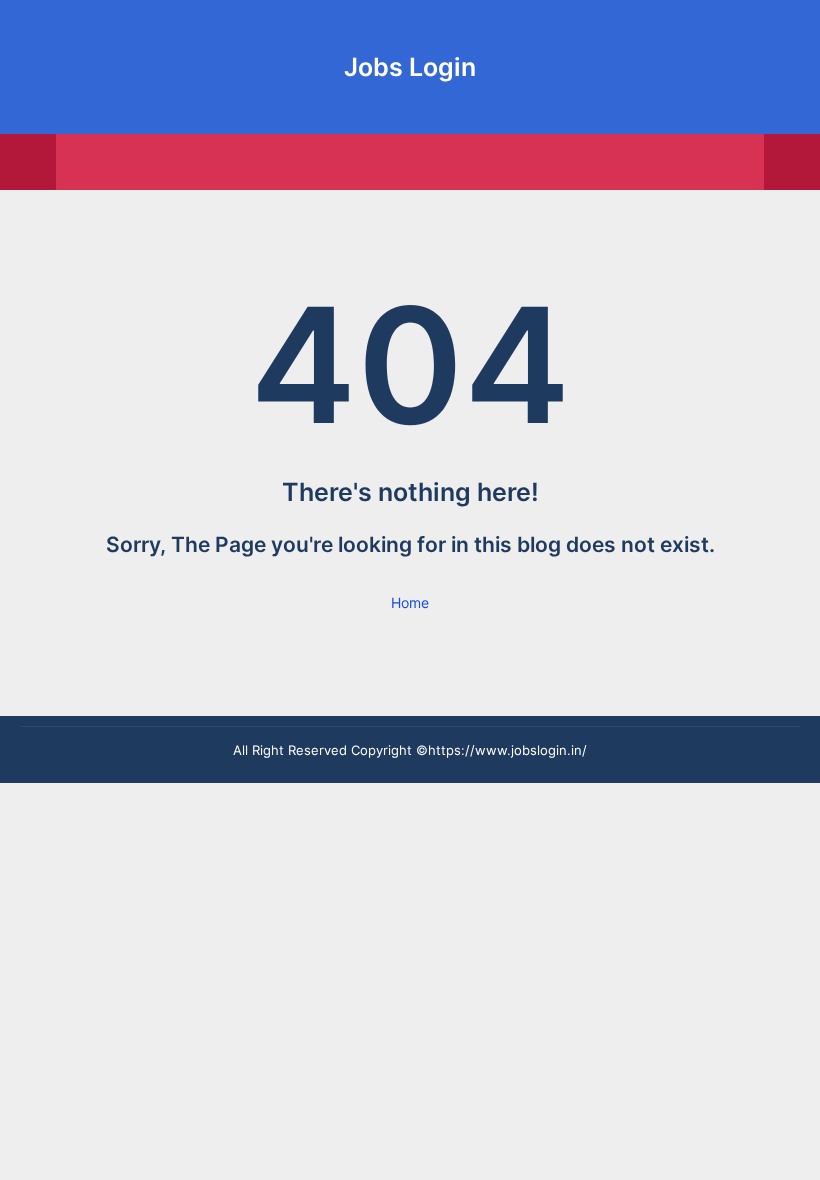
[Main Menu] (28, 162)
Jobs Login (410, 67)
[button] (792, 162)
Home (410, 602)
